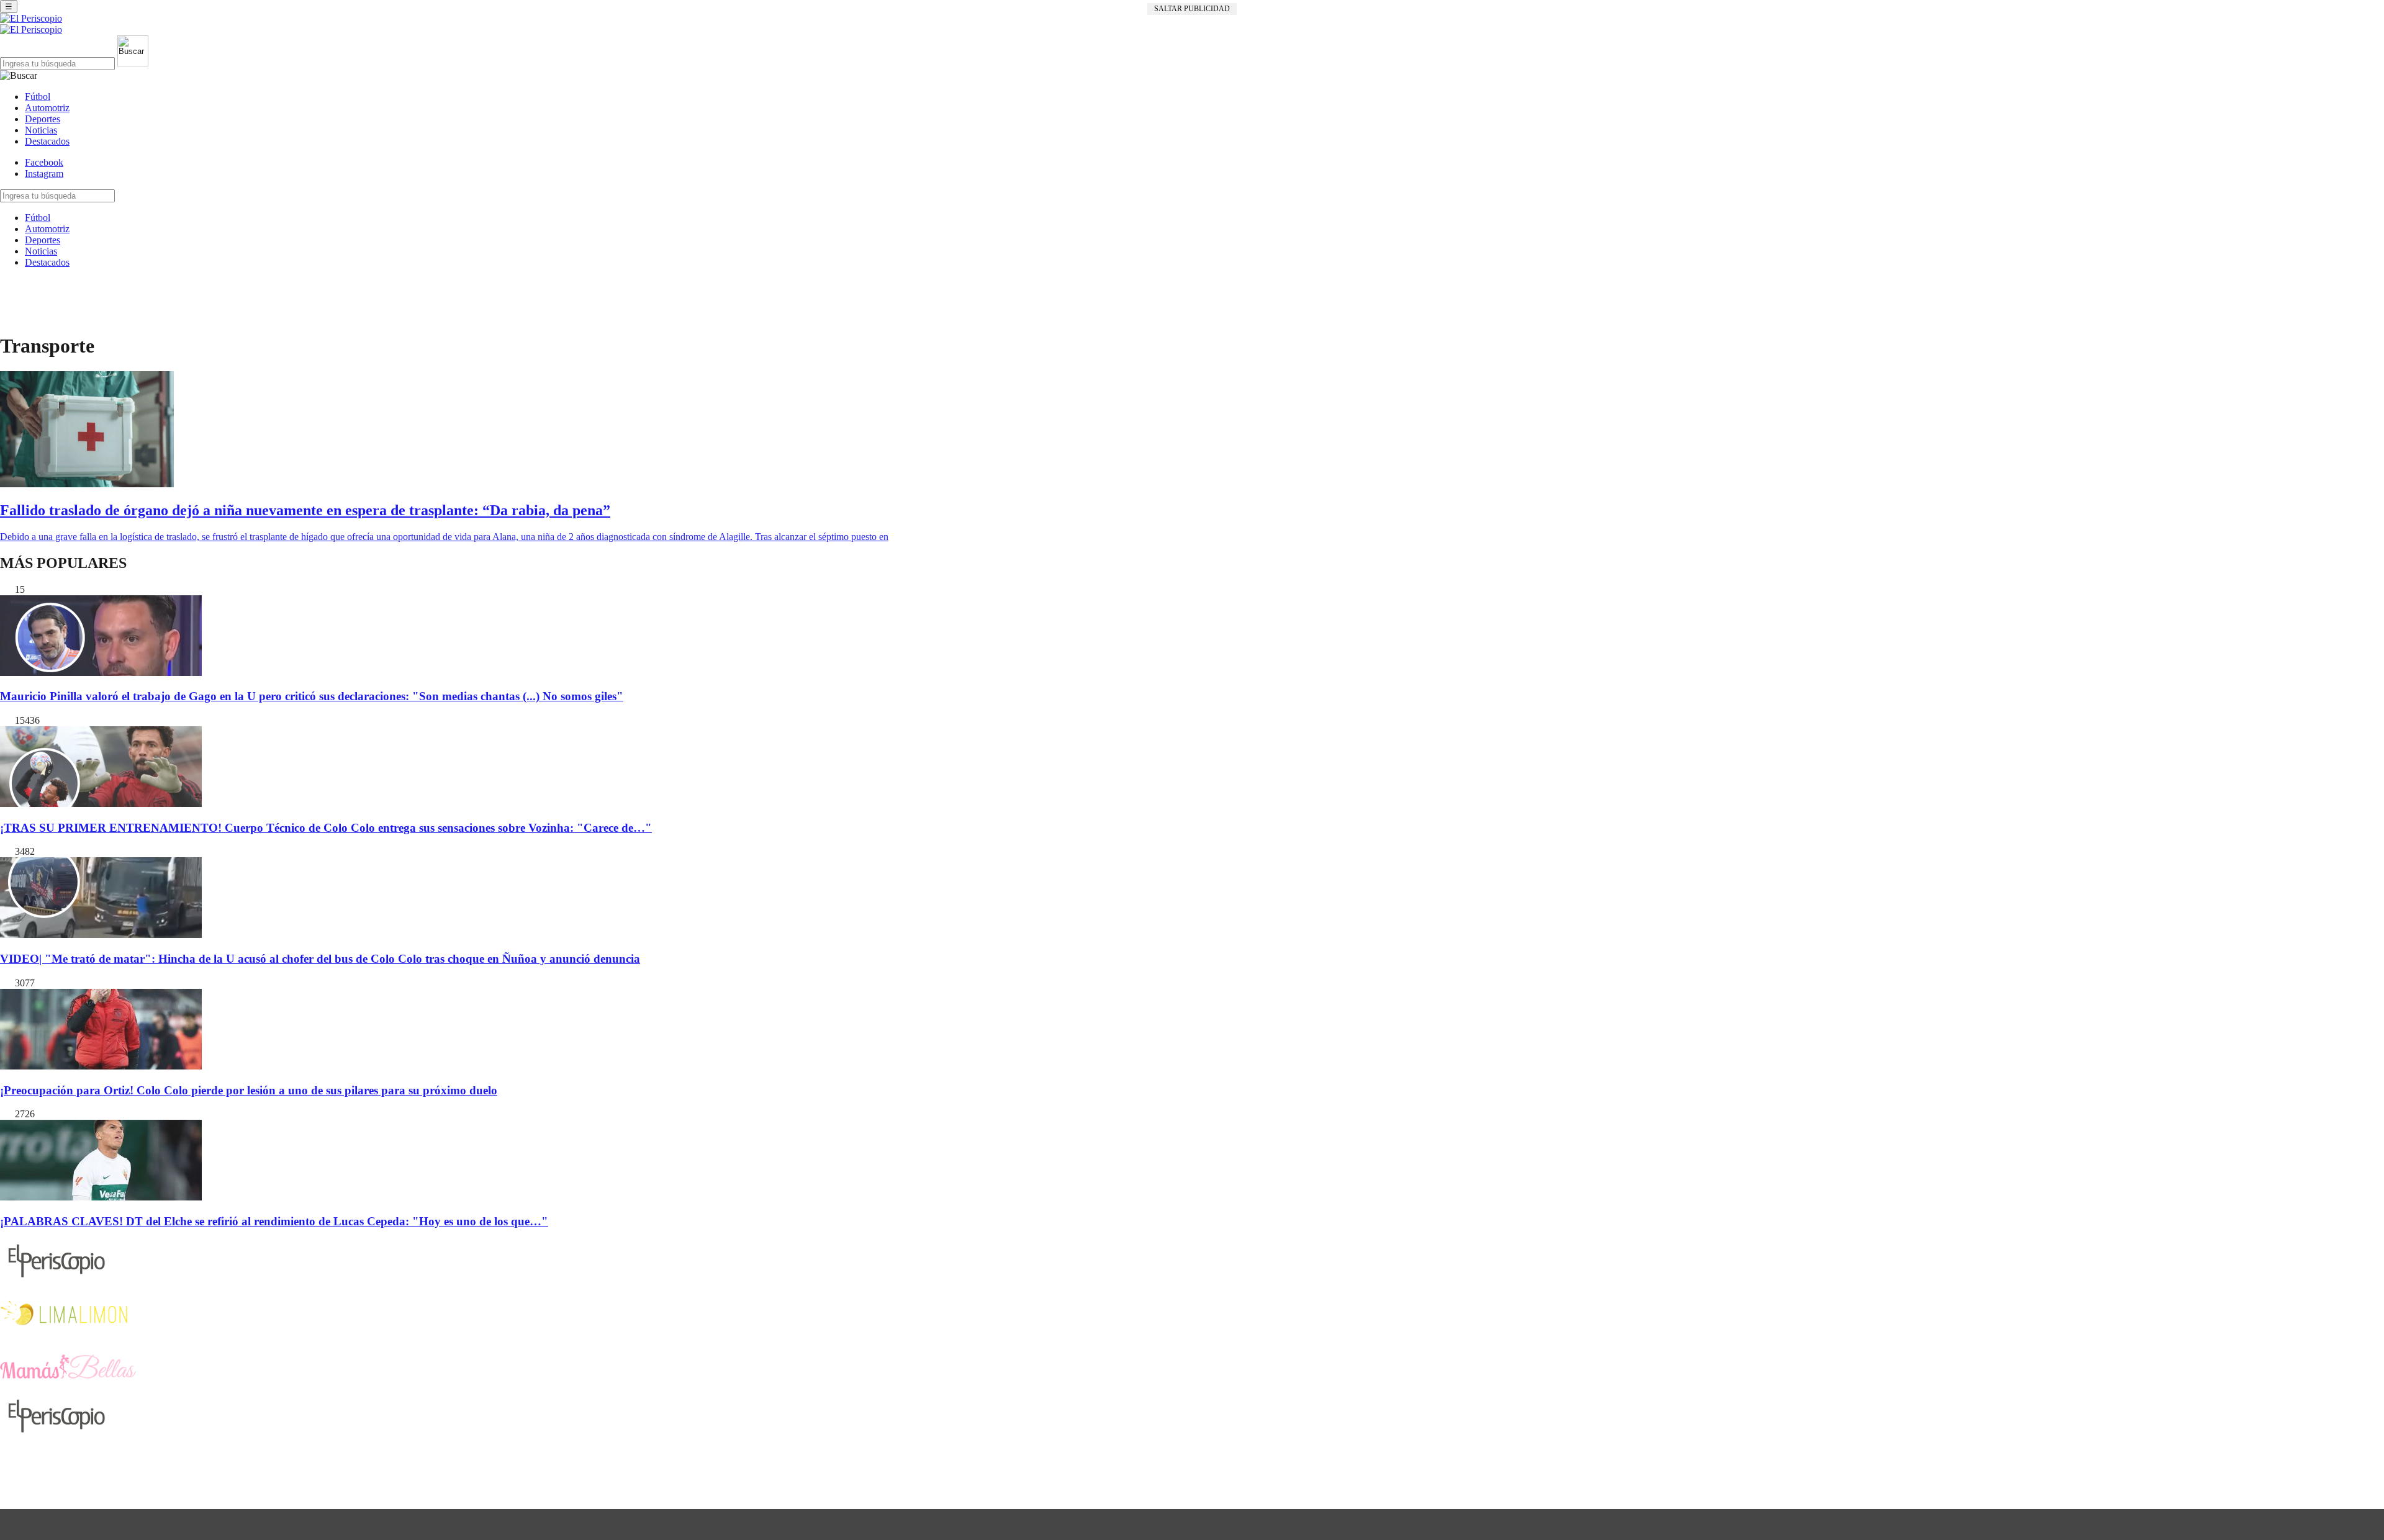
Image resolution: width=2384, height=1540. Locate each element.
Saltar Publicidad (1192, 9)
